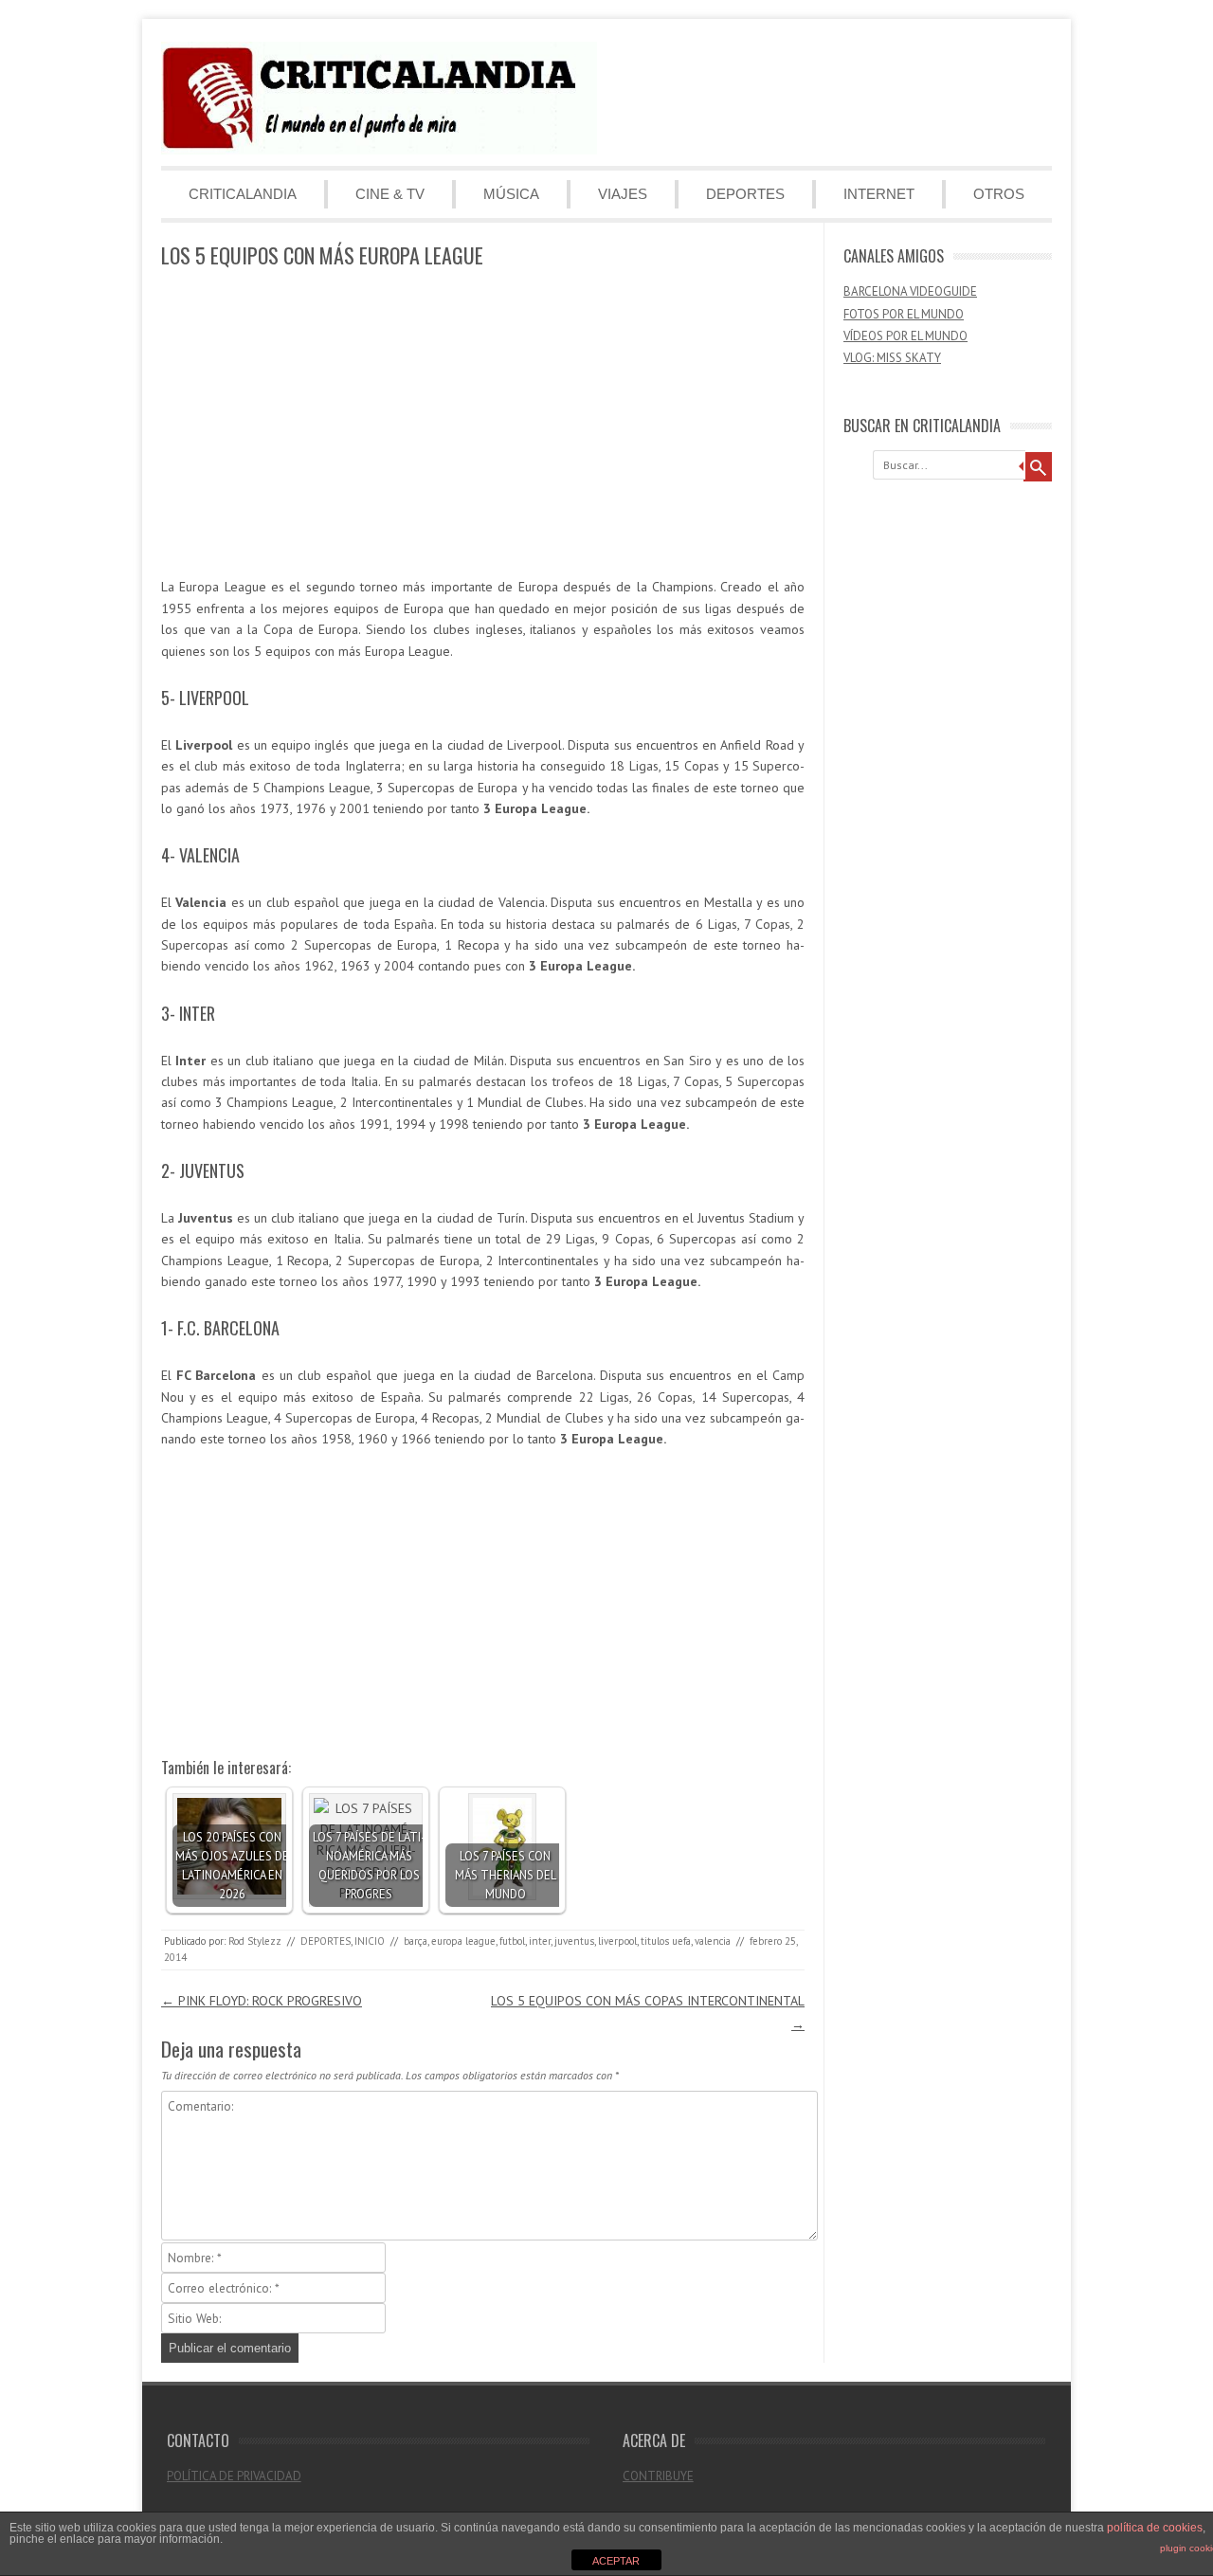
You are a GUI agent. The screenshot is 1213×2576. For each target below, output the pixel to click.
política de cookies (1155, 2528)
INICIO (370, 1941)
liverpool (617, 1941)
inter (540, 1941)
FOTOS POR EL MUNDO (904, 314)
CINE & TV (390, 194)
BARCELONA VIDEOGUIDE (910, 291)
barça (416, 1941)
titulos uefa (666, 1941)
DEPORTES (745, 194)
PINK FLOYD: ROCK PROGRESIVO (262, 2001)
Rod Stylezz (255, 1941)
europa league (463, 1941)
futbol (512, 1941)
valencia (713, 1941)
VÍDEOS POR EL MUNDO (905, 336)
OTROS (999, 194)
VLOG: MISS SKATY (892, 358)
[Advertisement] (483, 424)
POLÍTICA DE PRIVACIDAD (234, 2476)
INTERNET (879, 194)
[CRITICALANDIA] (379, 150)
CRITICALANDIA (243, 194)
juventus (574, 1941)
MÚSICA (511, 194)
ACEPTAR (616, 2561)
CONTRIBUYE (658, 2476)
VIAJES (623, 194)
